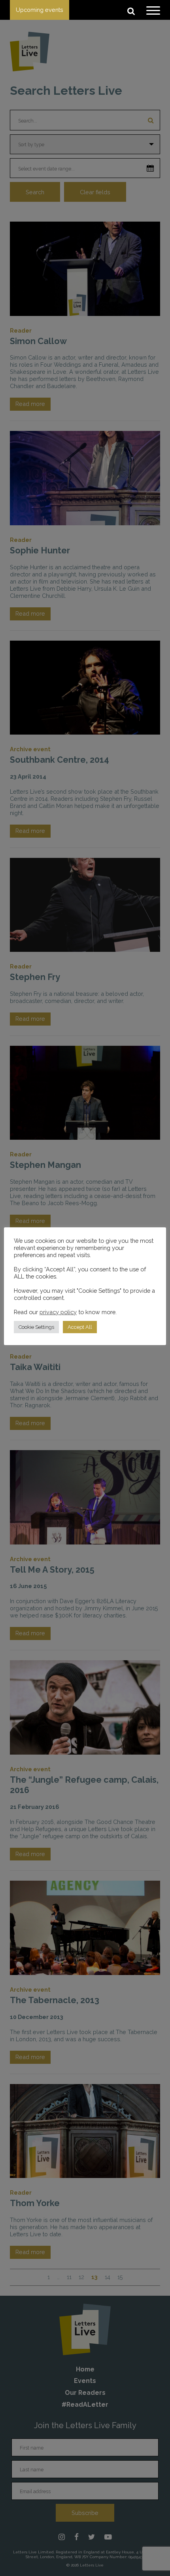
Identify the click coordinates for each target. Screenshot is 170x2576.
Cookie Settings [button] (36, 1327)
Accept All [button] (80, 1327)
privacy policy (58, 1312)
